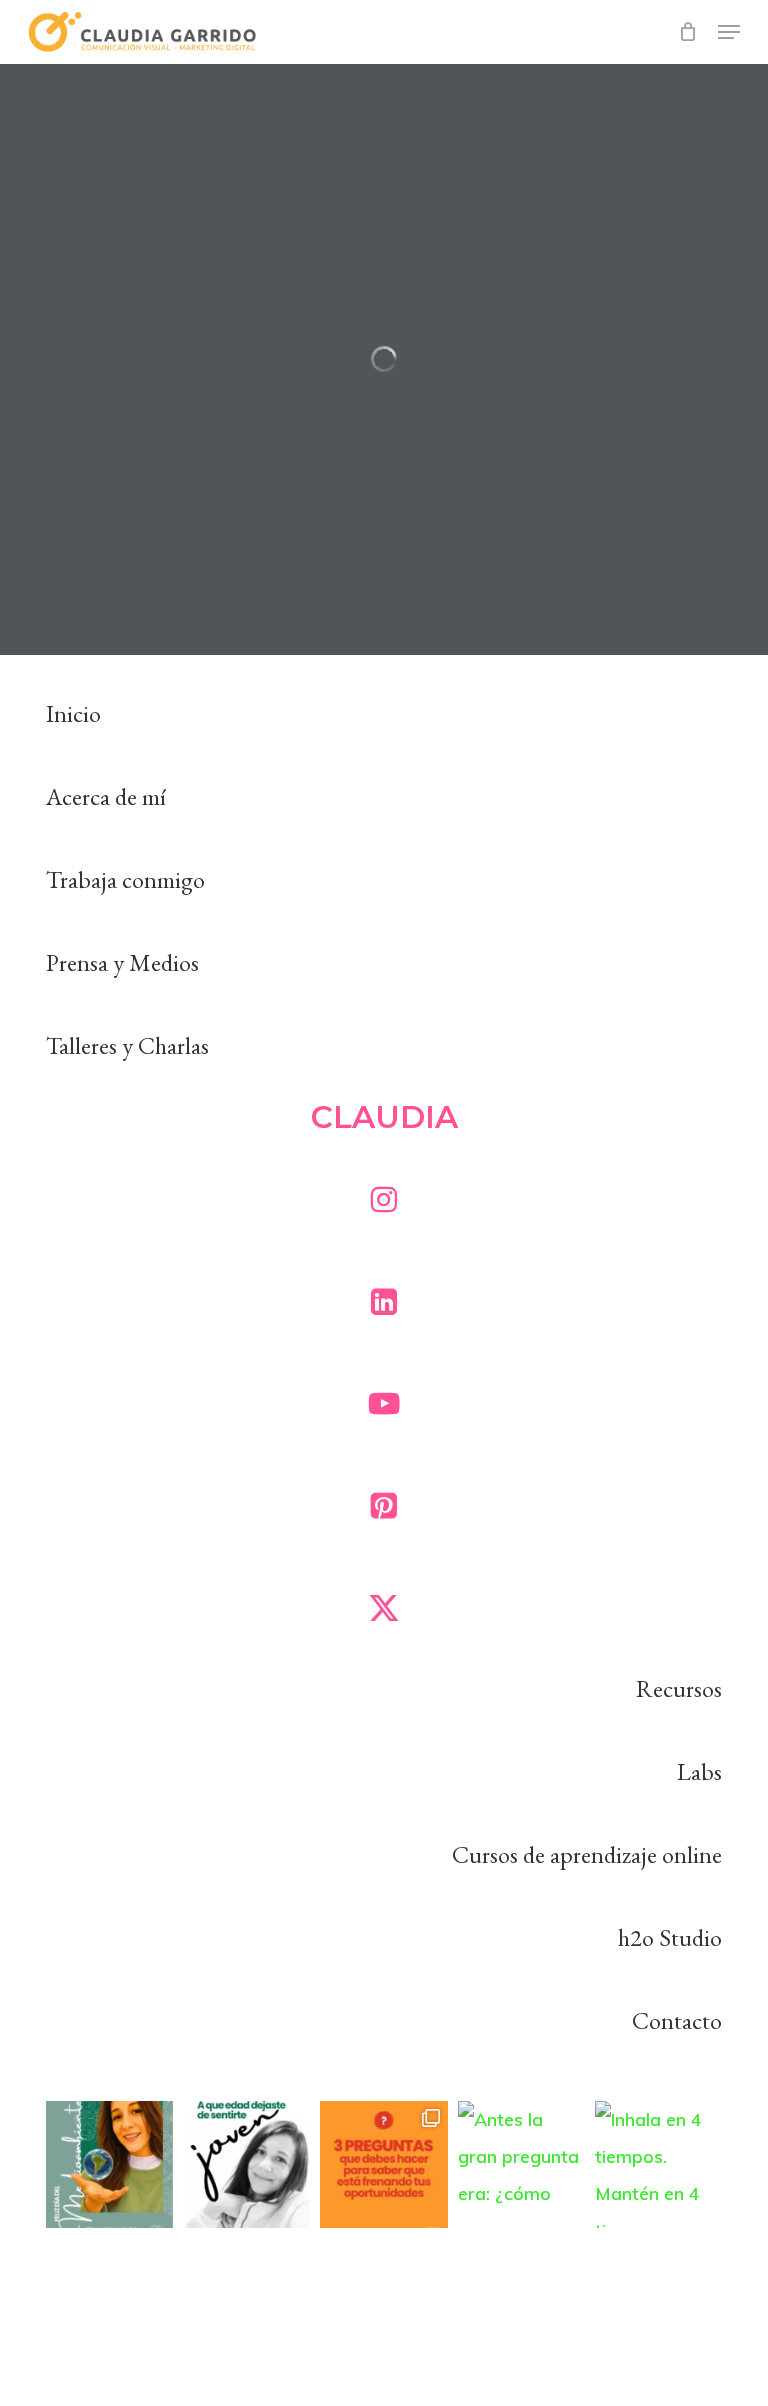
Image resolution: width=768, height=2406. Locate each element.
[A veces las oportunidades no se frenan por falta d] (383, 2164)
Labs (699, 1771)
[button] (729, 32)
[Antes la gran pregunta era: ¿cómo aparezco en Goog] (521, 2164)
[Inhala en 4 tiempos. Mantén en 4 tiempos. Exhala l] (658, 2164)
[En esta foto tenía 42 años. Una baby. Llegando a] (246, 2164)
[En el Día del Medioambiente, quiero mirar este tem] (109, 2164)
